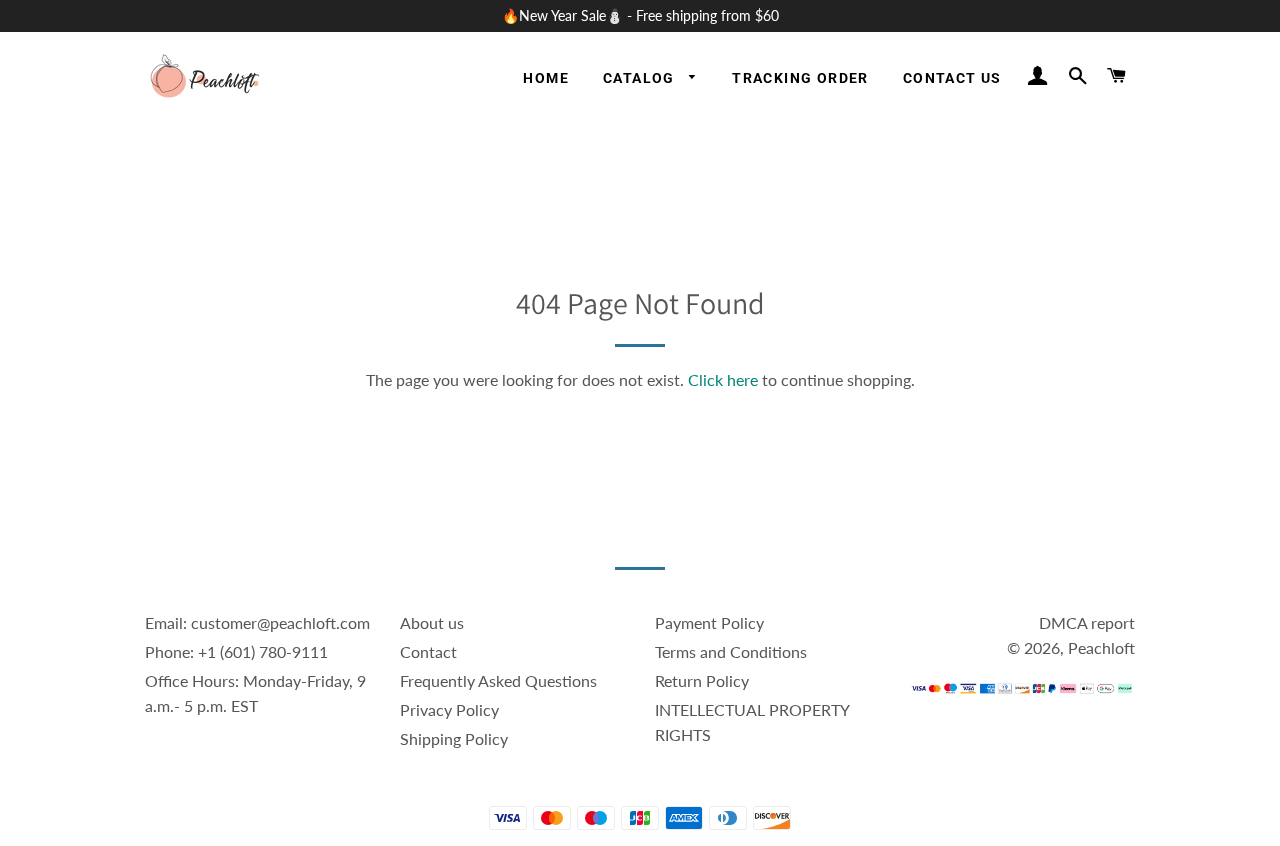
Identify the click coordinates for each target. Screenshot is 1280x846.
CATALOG (641, 78)
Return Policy (702, 680)
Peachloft (1101, 647)
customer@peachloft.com (280, 622)
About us (432, 622)
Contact (428, 651)
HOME (546, 78)
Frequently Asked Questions (498, 680)
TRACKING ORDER (800, 78)
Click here (723, 379)
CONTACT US (952, 78)
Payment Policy (709, 622)
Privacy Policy (449, 709)
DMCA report (1087, 622)
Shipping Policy (454, 738)
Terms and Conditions (731, 651)
